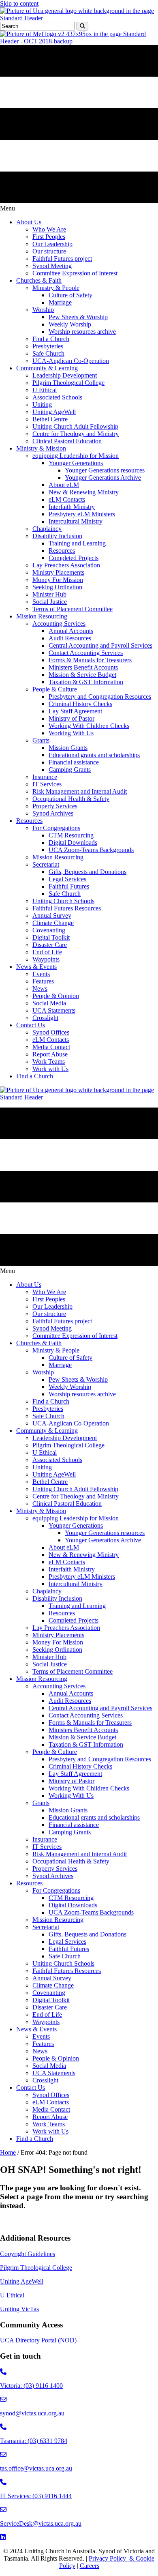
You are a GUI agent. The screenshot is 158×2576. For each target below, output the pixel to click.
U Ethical (12, 2295)
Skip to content (19, 3)
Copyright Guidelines (28, 2254)
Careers (90, 2566)
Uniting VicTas (19, 2309)
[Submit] (82, 26)
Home (8, 2152)
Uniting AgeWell (22, 2281)
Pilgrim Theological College (36, 2268)
